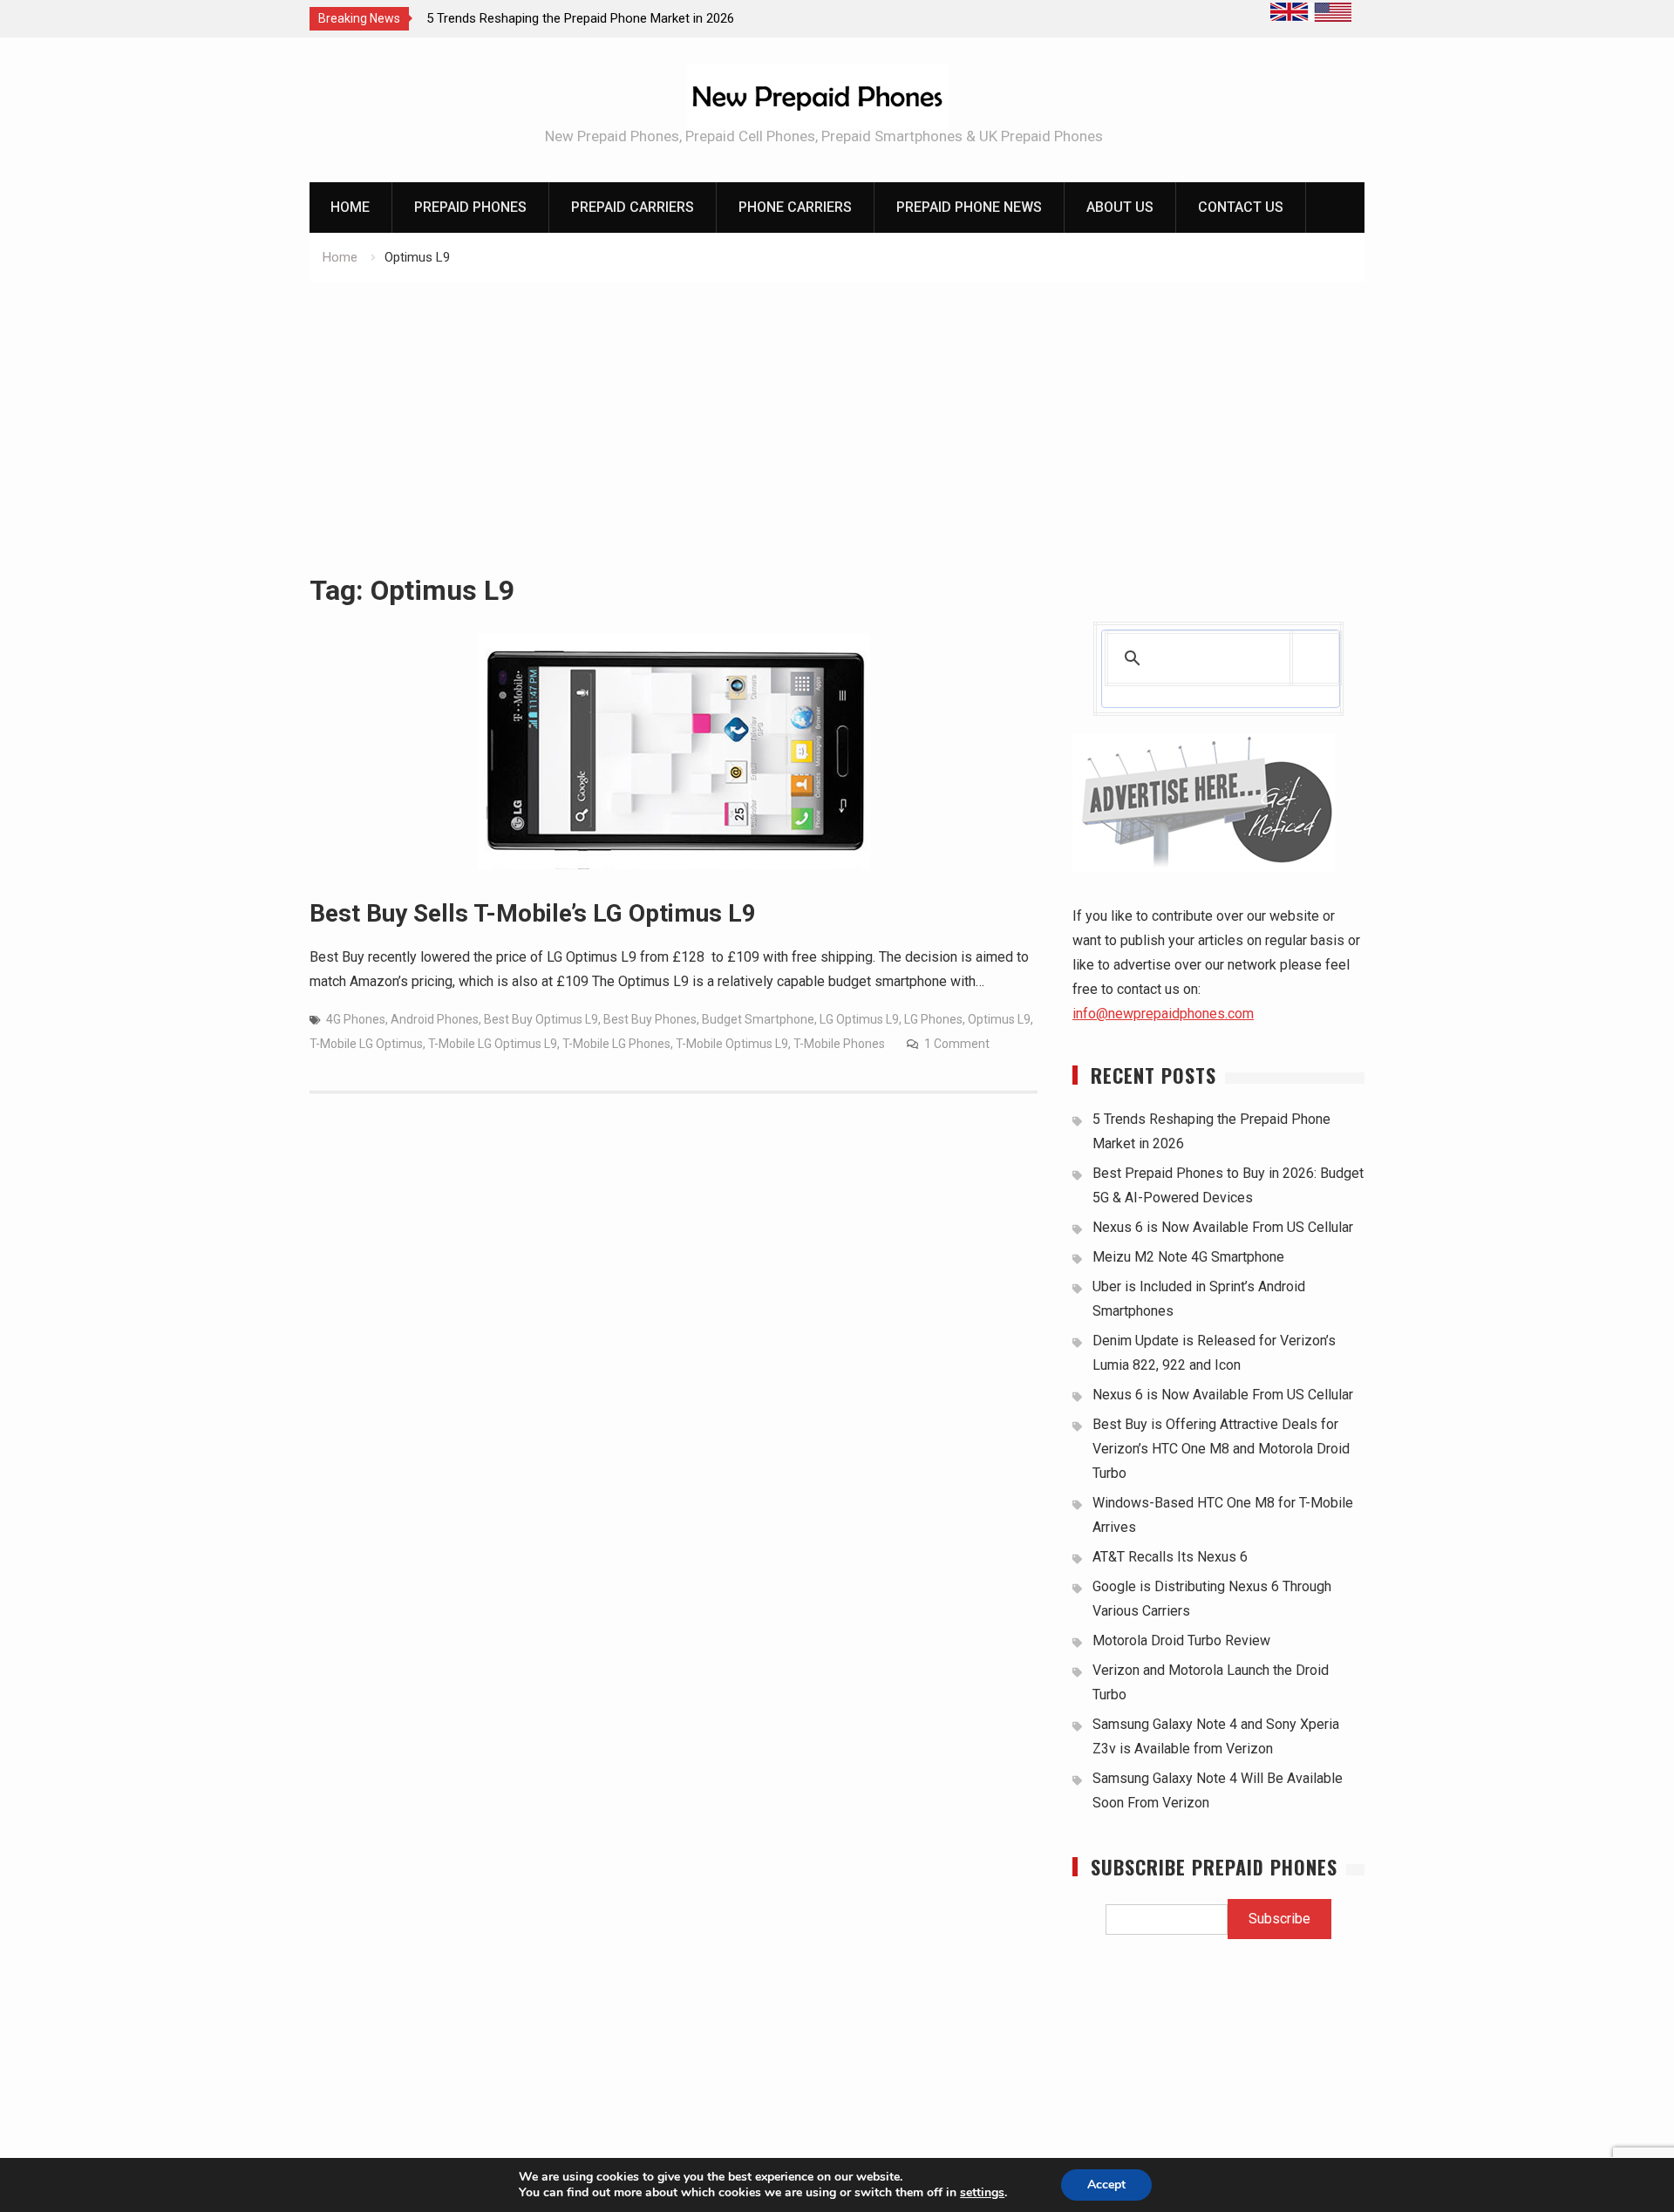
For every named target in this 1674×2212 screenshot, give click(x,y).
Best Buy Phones (650, 1019)
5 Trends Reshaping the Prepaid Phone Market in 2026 (580, 18)
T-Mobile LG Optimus (366, 1044)
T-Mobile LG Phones (616, 1044)
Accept (1106, 2185)
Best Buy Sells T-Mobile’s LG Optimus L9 (533, 913)
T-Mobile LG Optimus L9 (493, 1044)
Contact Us (1241, 207)
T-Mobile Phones (839, 1044)
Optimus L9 (999, 1019)
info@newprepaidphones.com (1163, 1014)
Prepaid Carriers (633, 207)
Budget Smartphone (758, 1019)
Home (350, 207)
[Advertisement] (837, 412)
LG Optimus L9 (859, 1019)
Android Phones (435, 1019)
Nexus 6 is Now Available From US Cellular (1223, 1227)
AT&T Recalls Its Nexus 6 (1170, 1557)
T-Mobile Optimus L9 (732, 1044)
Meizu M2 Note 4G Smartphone (1188, 1257)
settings (982, 2193)
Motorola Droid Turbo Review (1181, 1640)
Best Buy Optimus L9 (541, 1019)
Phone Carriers (795, 207)
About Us (1120, 207)
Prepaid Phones (470, 207)
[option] (583, 18)
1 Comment (957, 1044)
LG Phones (933, 1019)
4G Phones (356, 1019)
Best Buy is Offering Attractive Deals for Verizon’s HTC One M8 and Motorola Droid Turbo (1221, 1449)
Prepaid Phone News (969, 207)
